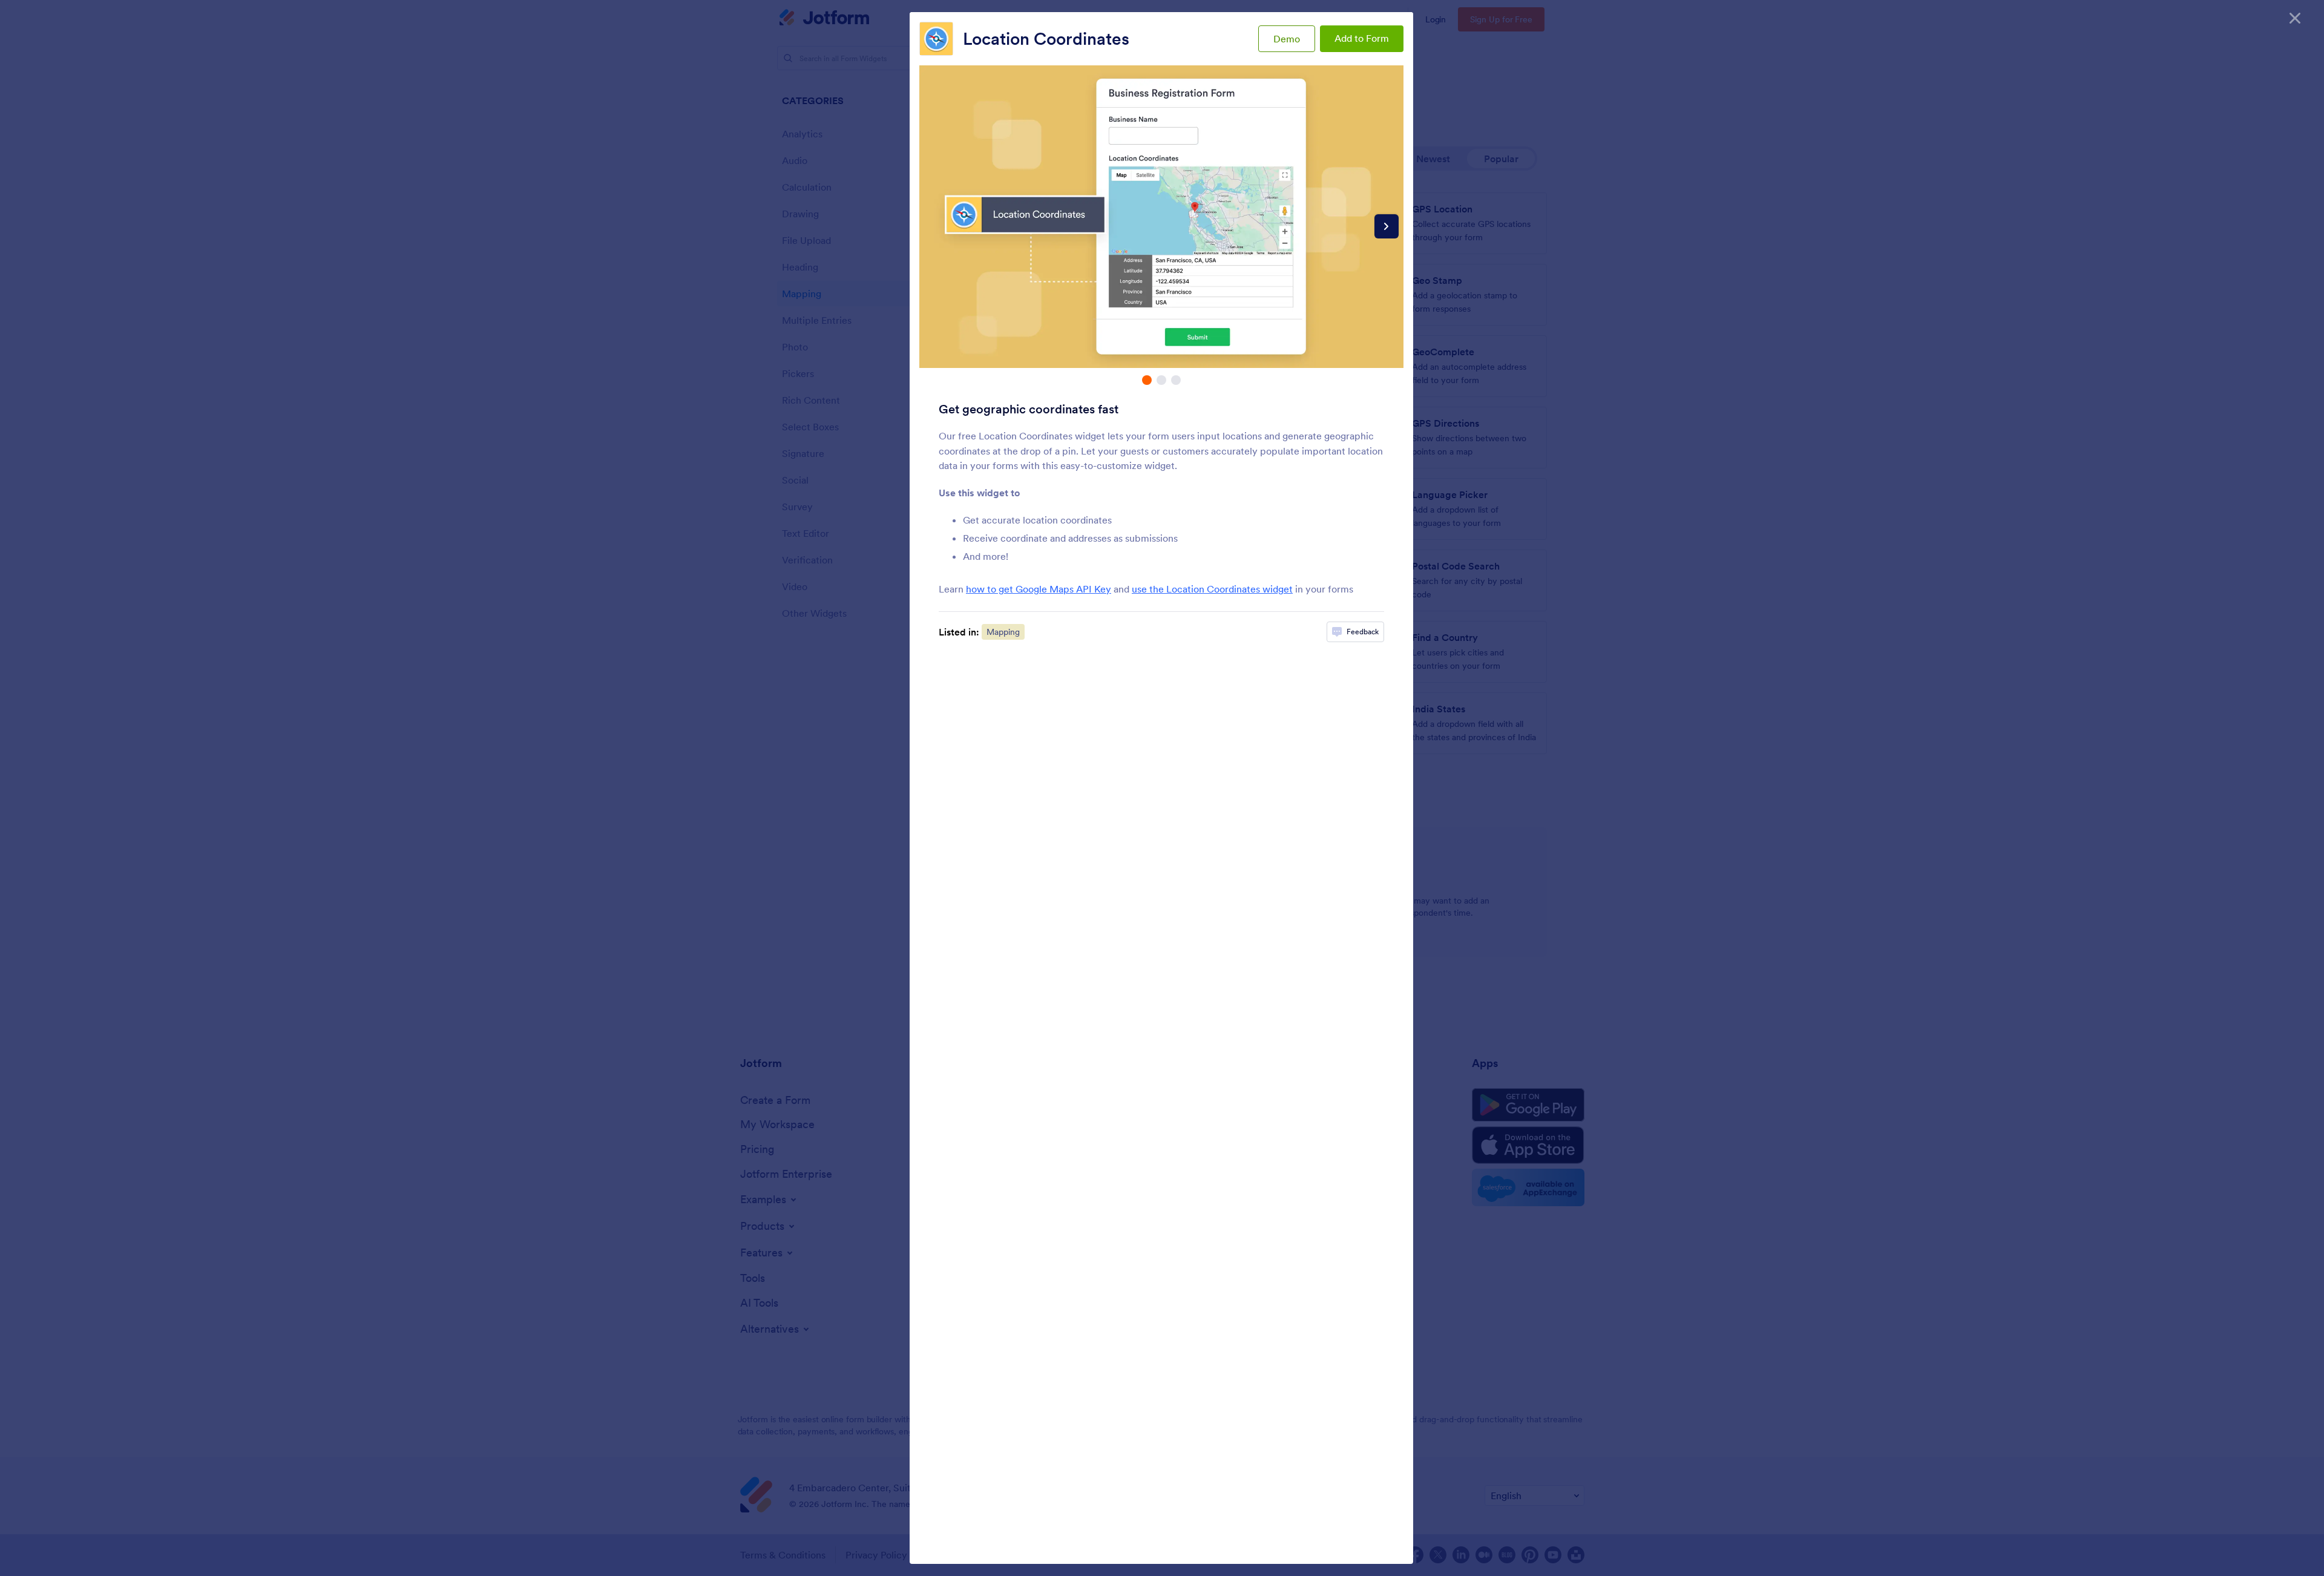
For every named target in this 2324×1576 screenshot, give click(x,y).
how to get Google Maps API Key (1039, 589)
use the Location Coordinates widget (1212, 589)
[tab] (1147, 380)
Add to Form (1362, 38)
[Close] (2295, 18)
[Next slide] (1387, 226)
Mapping (1003, 632)
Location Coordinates (1046, 39)
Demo (1287, 39)
